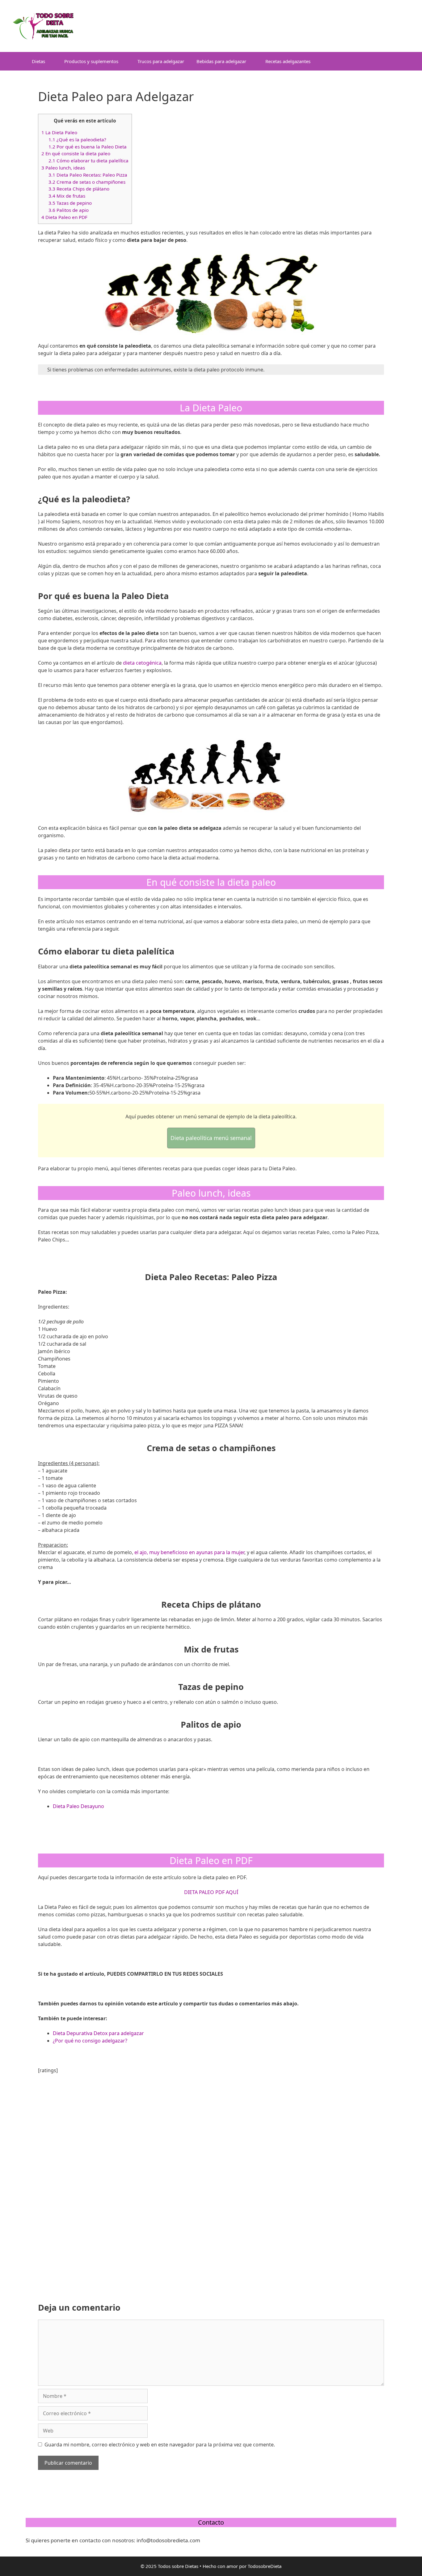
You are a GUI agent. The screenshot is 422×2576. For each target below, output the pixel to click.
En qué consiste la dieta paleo (76, 153)
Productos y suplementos (91, 61)
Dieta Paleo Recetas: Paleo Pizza (88, 175)
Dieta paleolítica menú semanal (211, 1138)
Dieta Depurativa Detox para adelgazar (98, 2033)
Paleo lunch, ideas (63, 168)
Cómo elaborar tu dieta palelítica (89, 161)
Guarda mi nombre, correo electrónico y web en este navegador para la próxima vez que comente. (160, 2445)
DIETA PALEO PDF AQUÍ (211, 1892)
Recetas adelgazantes (288, 61)
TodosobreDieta (265, 2566)
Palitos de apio (69, 210)
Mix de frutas (67, 196)
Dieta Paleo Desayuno (78, 1806)
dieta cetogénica (142, 663)
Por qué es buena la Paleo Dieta (88, 147)
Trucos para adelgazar (161, 61)
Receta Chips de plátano (79, 189)
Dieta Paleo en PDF (64, 217)
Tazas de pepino (70, 203)
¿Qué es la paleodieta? (77, 139)
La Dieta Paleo (59, 132)
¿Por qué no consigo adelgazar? (90, 2041)
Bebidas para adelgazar (221, 61)
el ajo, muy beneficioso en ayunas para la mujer (189, 1552)
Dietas (38, 61)
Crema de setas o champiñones (87, 182)
